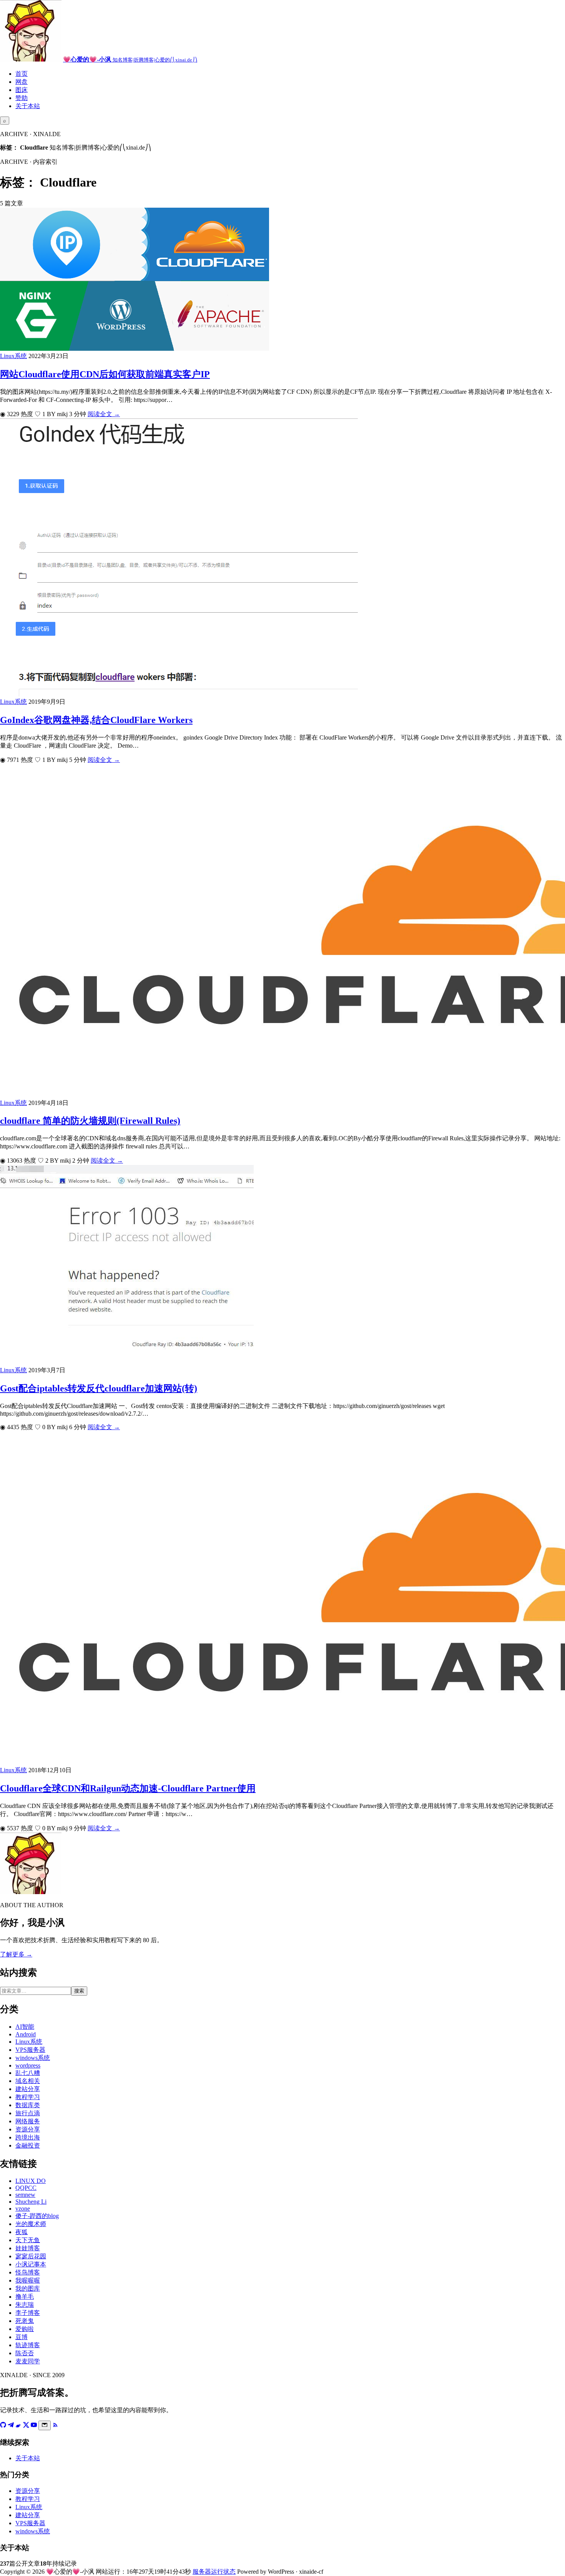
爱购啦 (25, 2329)
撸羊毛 (25, 2297)
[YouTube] (34, 2426)
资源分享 (28, 2129)
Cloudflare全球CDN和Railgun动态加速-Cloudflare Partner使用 (128, 1788)
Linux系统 (13, 356)
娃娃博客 (28, 2248)
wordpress (28, 2065)
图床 (22, 90)
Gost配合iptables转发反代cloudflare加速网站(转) (99, 1388)
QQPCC (26, 2188)
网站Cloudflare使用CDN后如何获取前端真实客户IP (105, 374)
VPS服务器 (30, 2050)
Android (26, 2034)
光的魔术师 (31, 2224)
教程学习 (28, 2097)
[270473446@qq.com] (45, 2425)
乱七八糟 (28, 2073)
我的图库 (28, 2289)
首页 (22, 74)
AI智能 (25, 2027)
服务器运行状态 (214, 2572)
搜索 (79, 1991)
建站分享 (28, 2089)
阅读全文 (104, 414)
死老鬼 (25, 2321)
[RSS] (55, 2426)
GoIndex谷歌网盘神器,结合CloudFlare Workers (96, 720)
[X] (26, 2426)
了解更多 (16, 1954)
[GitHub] (3, 2426)
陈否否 (25, 2353)
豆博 (22, 2337)
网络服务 (28, 2121)
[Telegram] (11, 2426)
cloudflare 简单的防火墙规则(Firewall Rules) (90, 1121)
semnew (25, 2195)
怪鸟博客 (28, 2272)
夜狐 (22, 2232)
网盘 (22, 82)
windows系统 (33, 2058)
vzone (23, 2209)
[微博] (18, 2426)
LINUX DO (31, 2181)
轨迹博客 (28, 2345)
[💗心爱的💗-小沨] (31, 59)
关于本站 (28, 106)
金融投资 (28, 2145)
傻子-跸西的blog (37, 2216)
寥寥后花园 (31, 2256)
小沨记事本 (31, 2264)
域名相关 (28, 2081)
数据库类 (28, 2105)
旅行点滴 (28, 2113)
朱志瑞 (25, 2305)
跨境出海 (28, 2137)
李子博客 (28, 2313)
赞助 (22, 98)
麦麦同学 (28, 2361)
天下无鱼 (28, 2240)
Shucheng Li (31, 2202)
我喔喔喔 (28, 2280)
